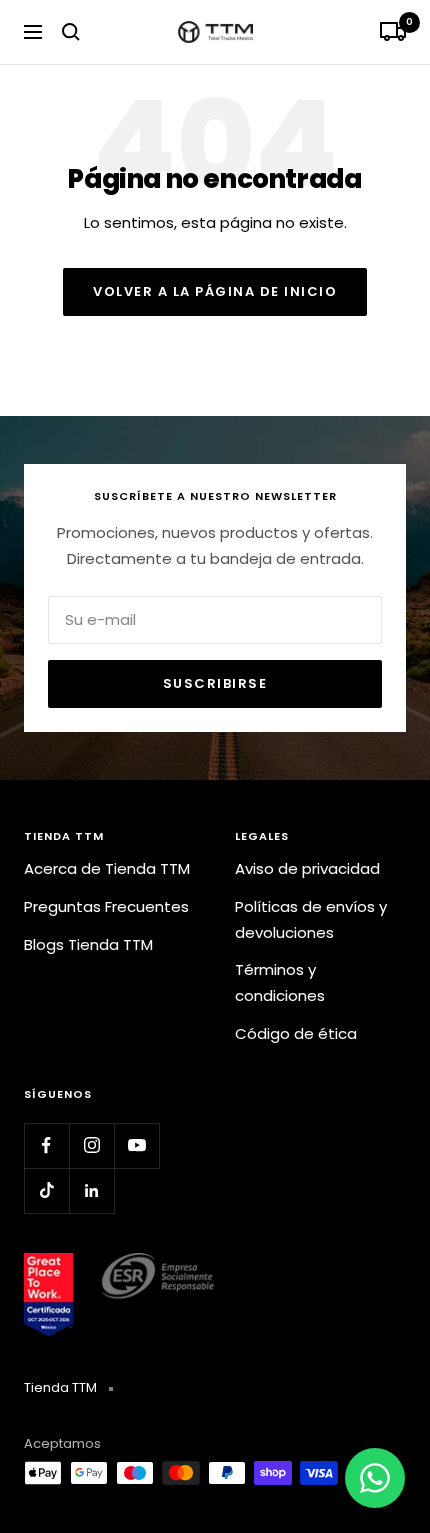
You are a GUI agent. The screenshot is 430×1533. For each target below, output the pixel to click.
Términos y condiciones (280, 982)
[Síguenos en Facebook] (46, 1145)
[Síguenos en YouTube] (136, 1145)
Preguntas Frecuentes (106, 906)
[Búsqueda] (71, 32)
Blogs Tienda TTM (88, 944)
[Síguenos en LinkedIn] (91, 1190)
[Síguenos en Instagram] (91, 1145)
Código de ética (296, 1033)
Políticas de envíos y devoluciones (311, 919)
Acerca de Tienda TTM (107, 868)
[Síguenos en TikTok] (46, 1190)
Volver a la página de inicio (215, 291)
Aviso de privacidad (307, 868)
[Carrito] (393, 32)
